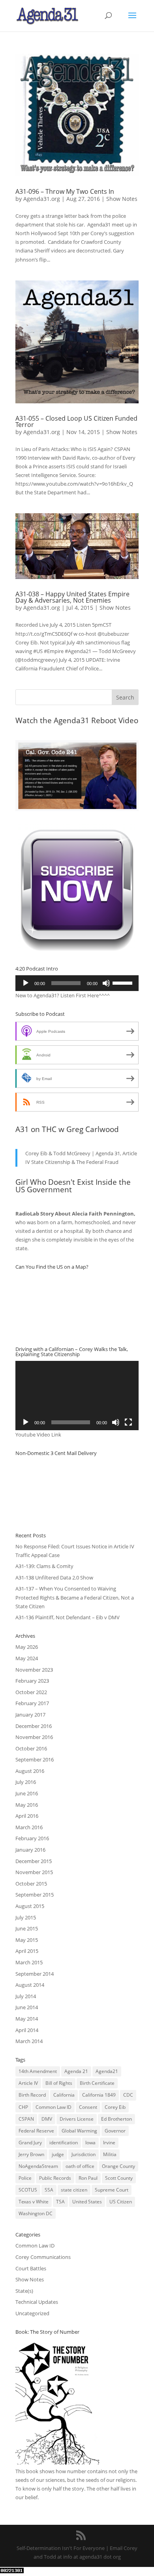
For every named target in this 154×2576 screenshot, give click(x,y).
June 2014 (27, 2007)
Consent (88, 2107)
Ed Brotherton (116, 2119)
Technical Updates (37, 2302)
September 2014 (35, 1974)
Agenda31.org (42, 199)
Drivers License (77, 2119)
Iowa (90, 2143)
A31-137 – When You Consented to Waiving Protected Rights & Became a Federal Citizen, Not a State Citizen (75, 1597)
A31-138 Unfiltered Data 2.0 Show (54, 1578)
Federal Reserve (36, 2131)
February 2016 (32, 1838)
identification (64, 2143)
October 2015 (31, 1884)
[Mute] (106, 983)
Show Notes (122, 199)
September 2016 (35, 1759)
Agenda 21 (76, 2071)
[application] (77, 983)
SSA (49, 2190)
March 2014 (29, 2041)
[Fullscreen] (128, 1422)
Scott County (119, 2178)
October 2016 (31, 1748)
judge (58, 2154)
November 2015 (34, 1872)
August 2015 (30, 1906)
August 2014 (30, 1985)
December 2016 (34, 1726)
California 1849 (99, 2095)
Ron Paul (88, 2178)
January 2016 (30, 1850)
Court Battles (31, 2268)
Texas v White (34, 2202)
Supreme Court (112, 2190)
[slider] (124, 982)
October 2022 (31, 1692)
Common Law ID (54, 2107)
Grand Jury (30, 2143)
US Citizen (121, 2202)
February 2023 (32, 1681)
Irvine (109, 2143)
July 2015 (26, 1917)
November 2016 (34, 1737)
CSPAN (26, 2119)
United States (87, 2202)
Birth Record (32, 2095)
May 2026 (27, 1647)
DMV (47, 2119)
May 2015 (27, 1940)
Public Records (55, 2178)
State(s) (24, 2291)
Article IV (28, 2083)
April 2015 (27, 1951)
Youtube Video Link (38, 1435)
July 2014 (26, 1996)
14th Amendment (38, 2071)
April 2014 (27, 2030)
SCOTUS (28, 2190)
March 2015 (29, 1962)
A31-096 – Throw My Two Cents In (65, 191)
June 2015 (27, 1928)
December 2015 (34, 1861)
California (64, 2095)
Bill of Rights (59, 2083)
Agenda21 (107, 2071)
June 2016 (27, 1793)
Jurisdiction (84, 2154)
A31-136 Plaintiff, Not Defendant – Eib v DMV (68, 1617)
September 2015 (35, 1895)
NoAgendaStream (38, 2166)
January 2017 (30, 1715)
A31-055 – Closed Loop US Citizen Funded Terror (76, 421)
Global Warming (79, 2131)
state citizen (74, 2190)
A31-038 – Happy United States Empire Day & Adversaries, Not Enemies (72, 597)
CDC (128, 2095)
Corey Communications (43, 2257)
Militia (110, 2154)
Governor (115, 2131)
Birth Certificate (97, 2083)
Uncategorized (32, 2313)
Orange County (118, 2166)
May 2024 (27, 1658)
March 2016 (29, 1827)
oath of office (80, 2166)
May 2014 (27, 2019)
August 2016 (30, 1771)
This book (27, 2471)
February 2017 (32, 1703)
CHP (23, 2107)
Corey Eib (115, 2107)
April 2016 (27, 1816)
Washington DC (36, 2213)
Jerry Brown (31, 2154)
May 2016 (27, 1805)
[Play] (26, 983)
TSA (60, 2202)
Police (25, 2178)
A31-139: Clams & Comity (44, 1566)
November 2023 (34, 1670)
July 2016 (26, 1782)
